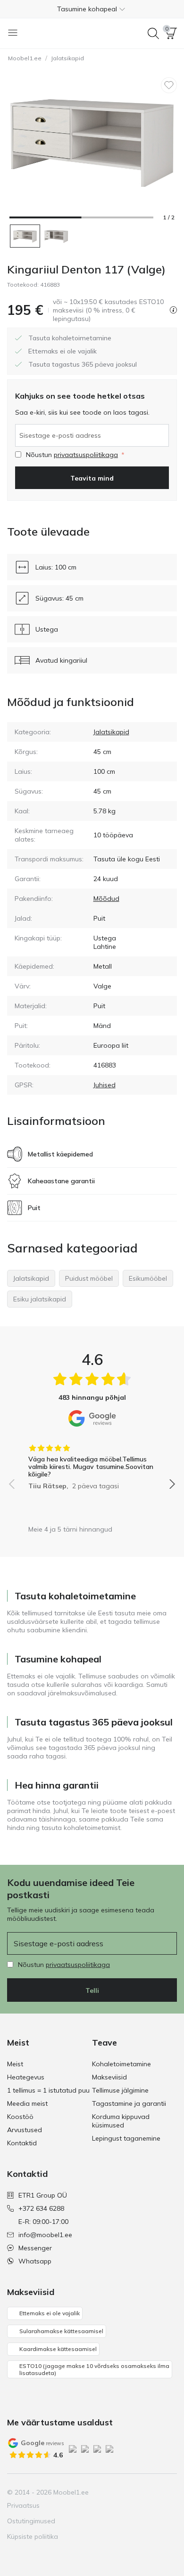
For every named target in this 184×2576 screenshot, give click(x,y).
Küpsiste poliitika (33, 2536)
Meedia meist (27, 2103)
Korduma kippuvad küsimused (121, 2121)
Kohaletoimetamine (121, 2064)
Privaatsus (23, 2505)
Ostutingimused (31, 2521)
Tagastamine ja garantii (129, 2103)
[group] (92, 1464)
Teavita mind (92, 478)
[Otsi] (153, 33)
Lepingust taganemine (126, 2138)
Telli (92, 1990)
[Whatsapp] (169, 2492)
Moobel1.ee (25, 58)
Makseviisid (109, 2077)
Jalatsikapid (67, 58)
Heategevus (26, 2077)
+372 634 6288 (41, 2208)
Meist (15, 2064)
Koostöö (20, 2117)
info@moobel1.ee (45, 2235)
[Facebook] (105, 2492)
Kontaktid (22, 2143)
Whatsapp (35, 2261)
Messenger (35, 2248)
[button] (92, 9)
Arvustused (25, 2130)
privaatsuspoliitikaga (86, 455)
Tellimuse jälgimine (120, 2090)
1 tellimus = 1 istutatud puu (48, 2090)
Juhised (105, 1085)
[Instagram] (121, 2492)
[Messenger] (153, 2492)
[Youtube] (137, 2492)
